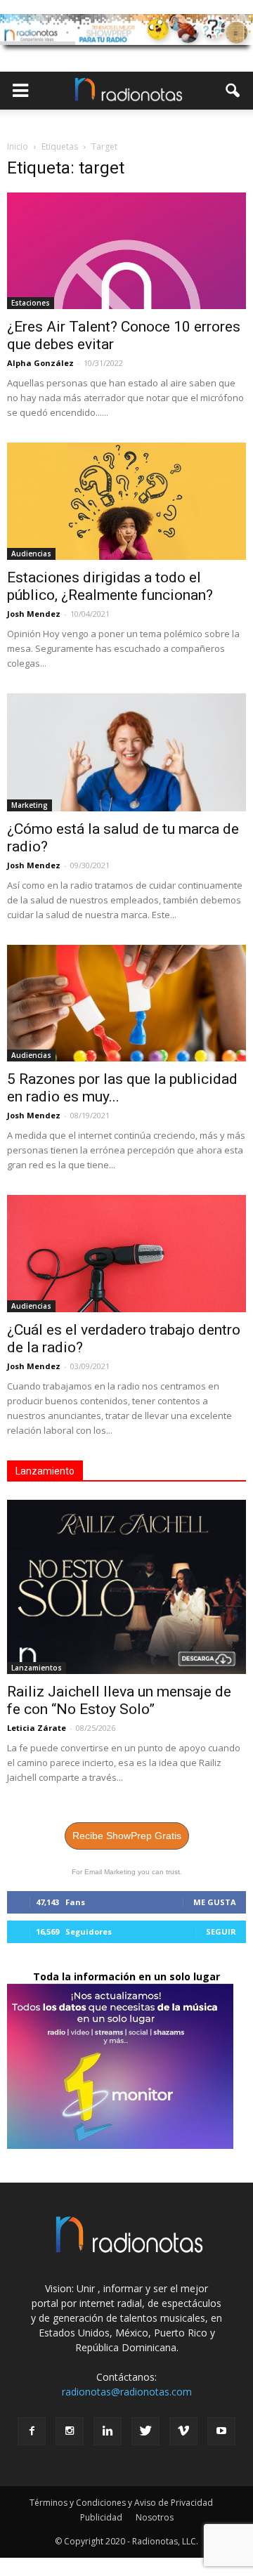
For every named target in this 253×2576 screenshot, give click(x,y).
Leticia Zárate (37, 1728)
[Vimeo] (183, 2431)
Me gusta (215, 1902)
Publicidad (101, 2517)
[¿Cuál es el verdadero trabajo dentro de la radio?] (126, 1253)
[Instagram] (70, 2431)
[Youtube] (221, 2431)
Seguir (221, 1931)
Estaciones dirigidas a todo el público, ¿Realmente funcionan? (110, 586)
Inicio (18, 146)
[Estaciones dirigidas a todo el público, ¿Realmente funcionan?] (126, 501)
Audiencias (31, 554)
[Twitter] (145, 2431)
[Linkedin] (108, 2431)
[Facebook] (32, 2431)
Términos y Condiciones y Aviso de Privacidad (121, 2503)
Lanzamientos (37, 1668)
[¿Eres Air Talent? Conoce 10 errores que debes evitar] (126, 251)
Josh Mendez (34, 614)
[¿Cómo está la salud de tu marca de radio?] (126, 752)
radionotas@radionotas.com (127, 2392)
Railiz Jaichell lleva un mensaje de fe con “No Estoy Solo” (119, 1700)
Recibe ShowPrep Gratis (127, 1836)
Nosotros (155, 2517)
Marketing (30, 805)
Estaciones (31, 303)
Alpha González (40, 363)
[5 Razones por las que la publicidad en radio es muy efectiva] (126, 1003)
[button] (233, 91)
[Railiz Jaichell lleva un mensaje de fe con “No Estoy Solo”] (126, 1587)
